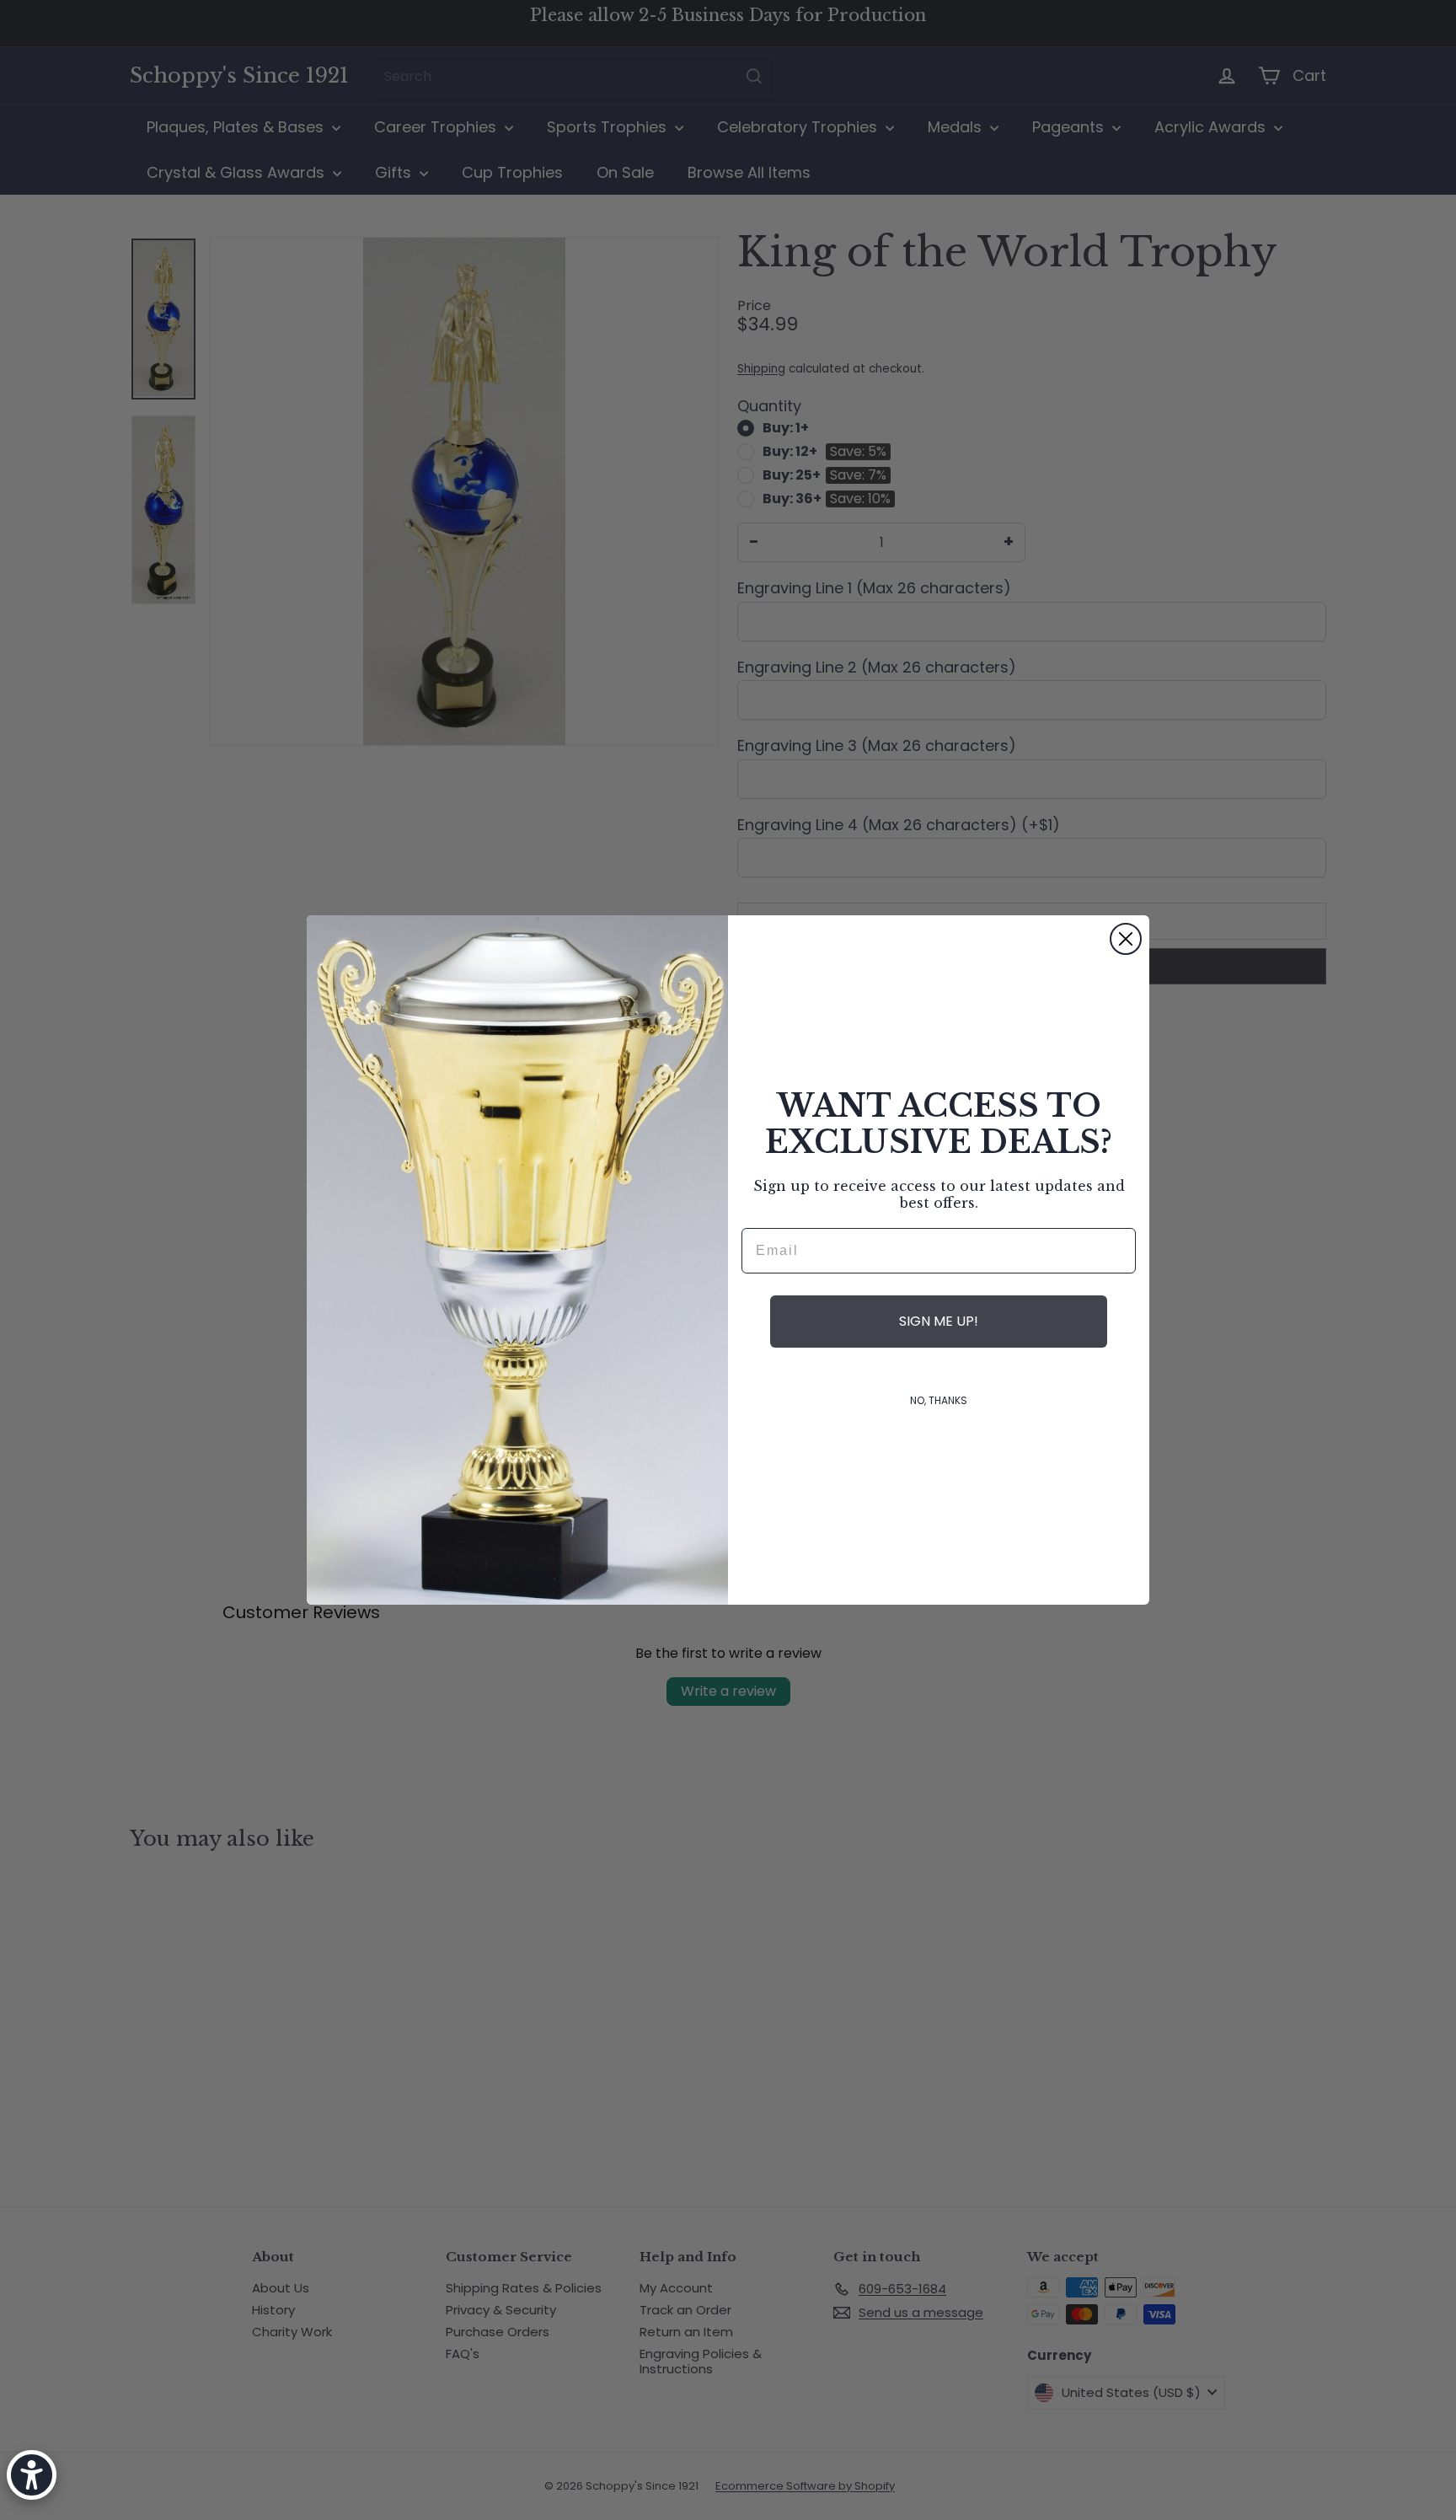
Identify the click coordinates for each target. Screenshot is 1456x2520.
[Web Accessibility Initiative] (32, 2475)
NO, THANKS (939, 1400)
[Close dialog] (1126, 939)
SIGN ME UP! (939, 1321)
